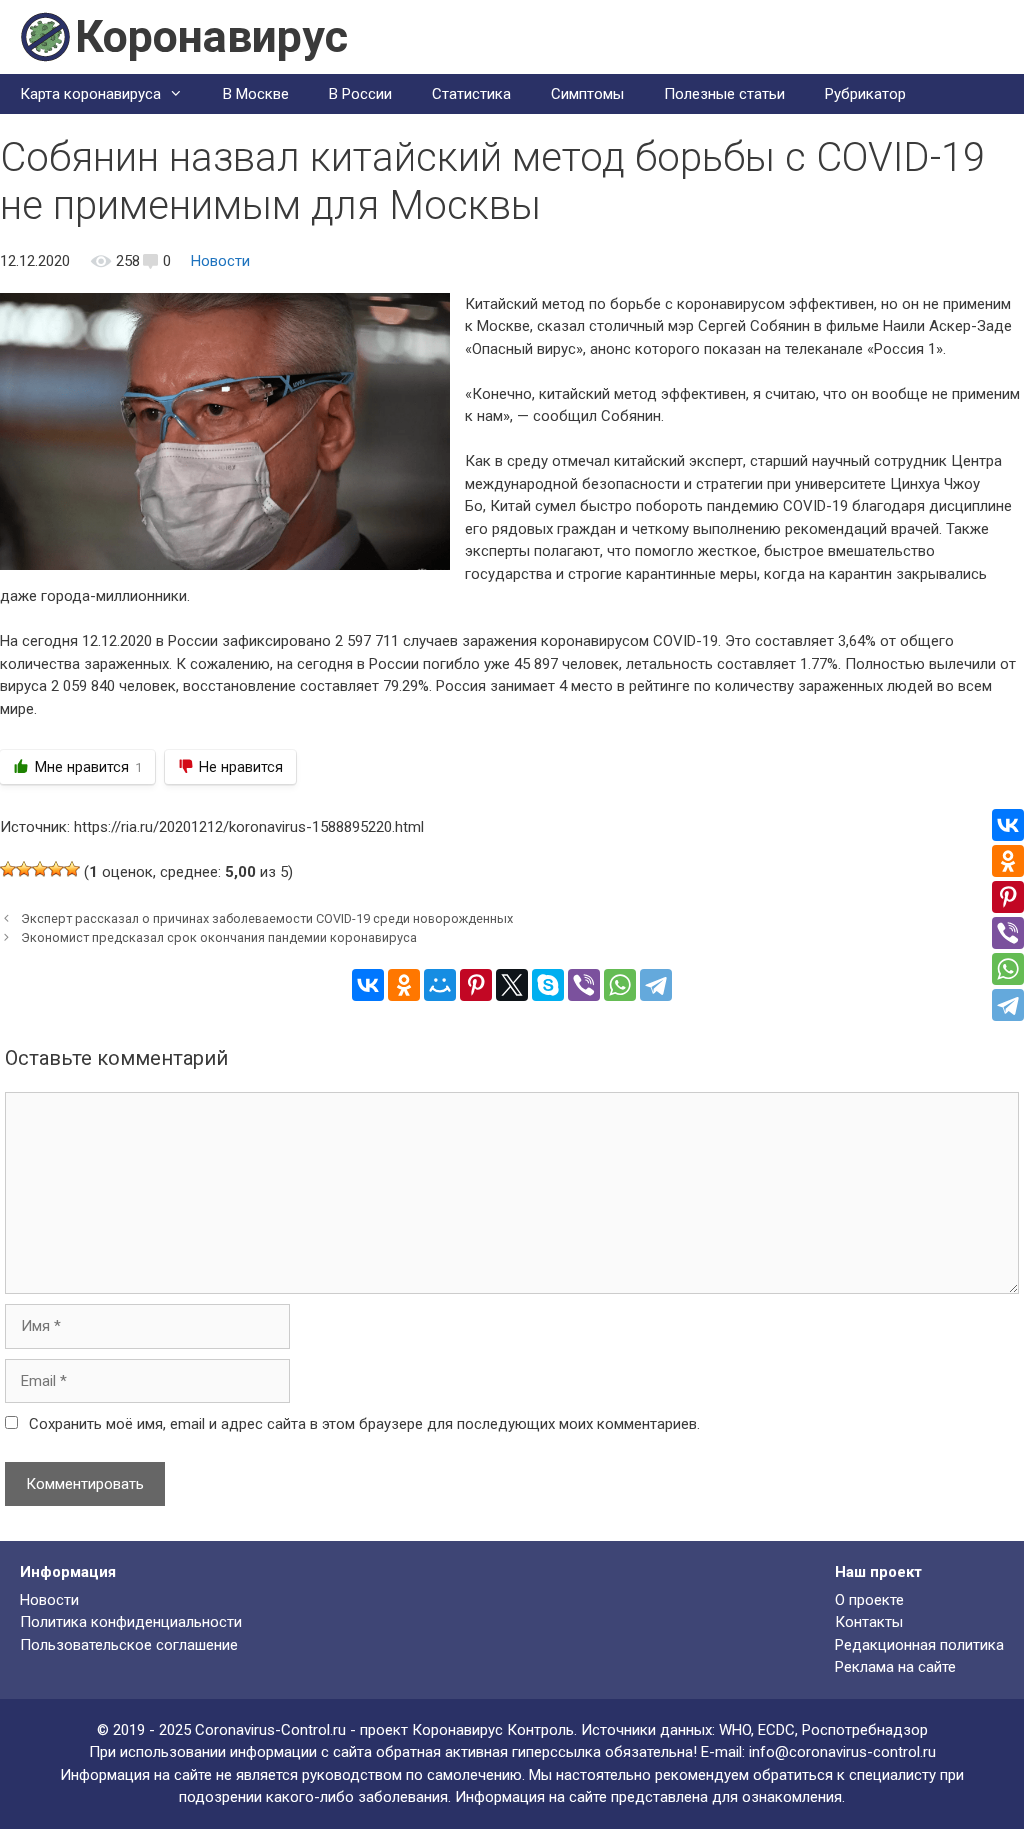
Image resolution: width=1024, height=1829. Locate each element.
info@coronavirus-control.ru (842, 1752)
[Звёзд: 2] (24, 869)
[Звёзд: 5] (72, 869)
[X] (512, 985)
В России (360, 94)
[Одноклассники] (404, 985)
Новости (220, 261)
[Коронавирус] (45, 36)
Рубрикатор (865, 94)
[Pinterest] (476, 985)
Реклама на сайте (895, 1667)
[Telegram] (656, 985)
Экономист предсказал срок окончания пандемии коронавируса (219, 937)
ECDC (776, 1730)
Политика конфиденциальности (131, 1622)
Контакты (869, 1622)
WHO (735, 1730)
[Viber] (584, 985)
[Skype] (548, 985)
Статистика (471, 94)
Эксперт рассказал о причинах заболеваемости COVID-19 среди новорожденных (267, 918)
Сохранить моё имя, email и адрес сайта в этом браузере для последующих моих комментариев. (364, 1424)
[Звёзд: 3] (40, 869)
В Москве (256, 94)
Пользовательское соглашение (129, 1645)
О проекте (869, 1600)
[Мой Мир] (440, 985)
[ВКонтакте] (368, 985)
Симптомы (587, 94)
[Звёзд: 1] (8, 869)
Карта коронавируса (90, 94)
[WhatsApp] (620, 985)
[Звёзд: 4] (56, 869)
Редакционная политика (919, 1645)
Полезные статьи (724, 94)
